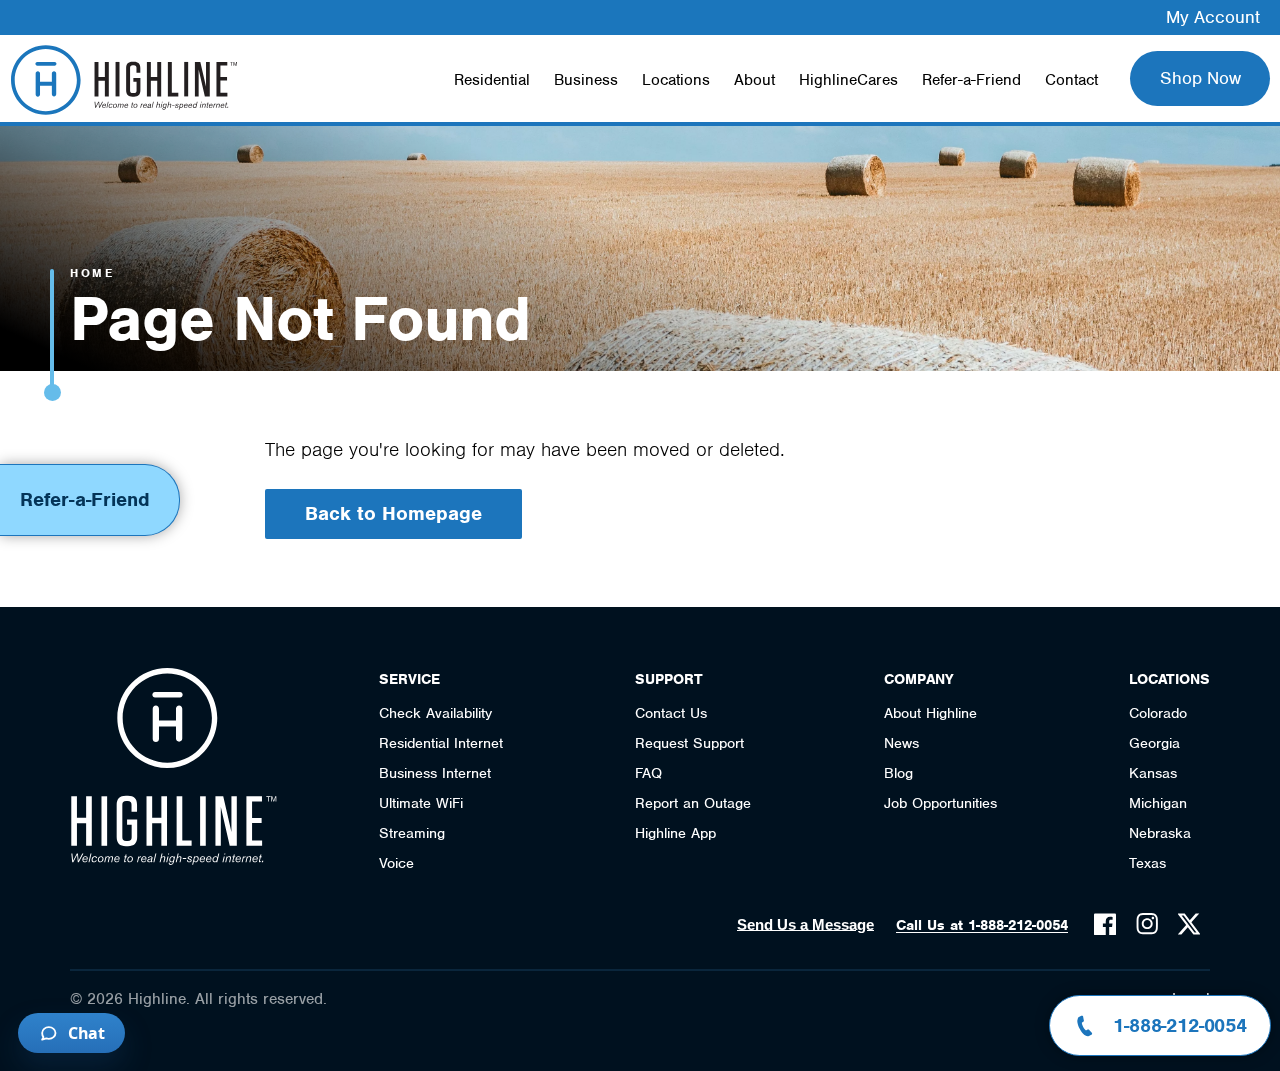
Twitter (1189, 924)
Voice (396, 863)
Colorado (1158, 713)
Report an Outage (693, 803)
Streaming (412, 833)
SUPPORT (669, 679)
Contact (1071, 80)
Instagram (1147, 924)
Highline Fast (123, 80)
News (901, 743)
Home (92, 273)
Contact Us (671, 713)
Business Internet (435, 773)
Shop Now (1200, 78)
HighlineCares (848, 80)
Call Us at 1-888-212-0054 (982, 925)
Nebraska (1160, 833)
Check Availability (435, 713)
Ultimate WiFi (421, 803)
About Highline (930, 713)
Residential (492, 80)
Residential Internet (441, 743)
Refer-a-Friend (971, 80)
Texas (1147, 863)
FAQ (648, 773)
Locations (676, 80)
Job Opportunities (940, 803)
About (754, 80)
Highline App (675, 833)
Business (586, 80)
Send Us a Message (805, 924)
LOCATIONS (1169, 679)
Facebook (1105, 924)
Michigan (1158, 803)
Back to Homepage (393, 513)
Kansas (1153, 773)
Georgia (1154, 743)
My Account (1213, 17)
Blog (898, 773)
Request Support (689, 743)
